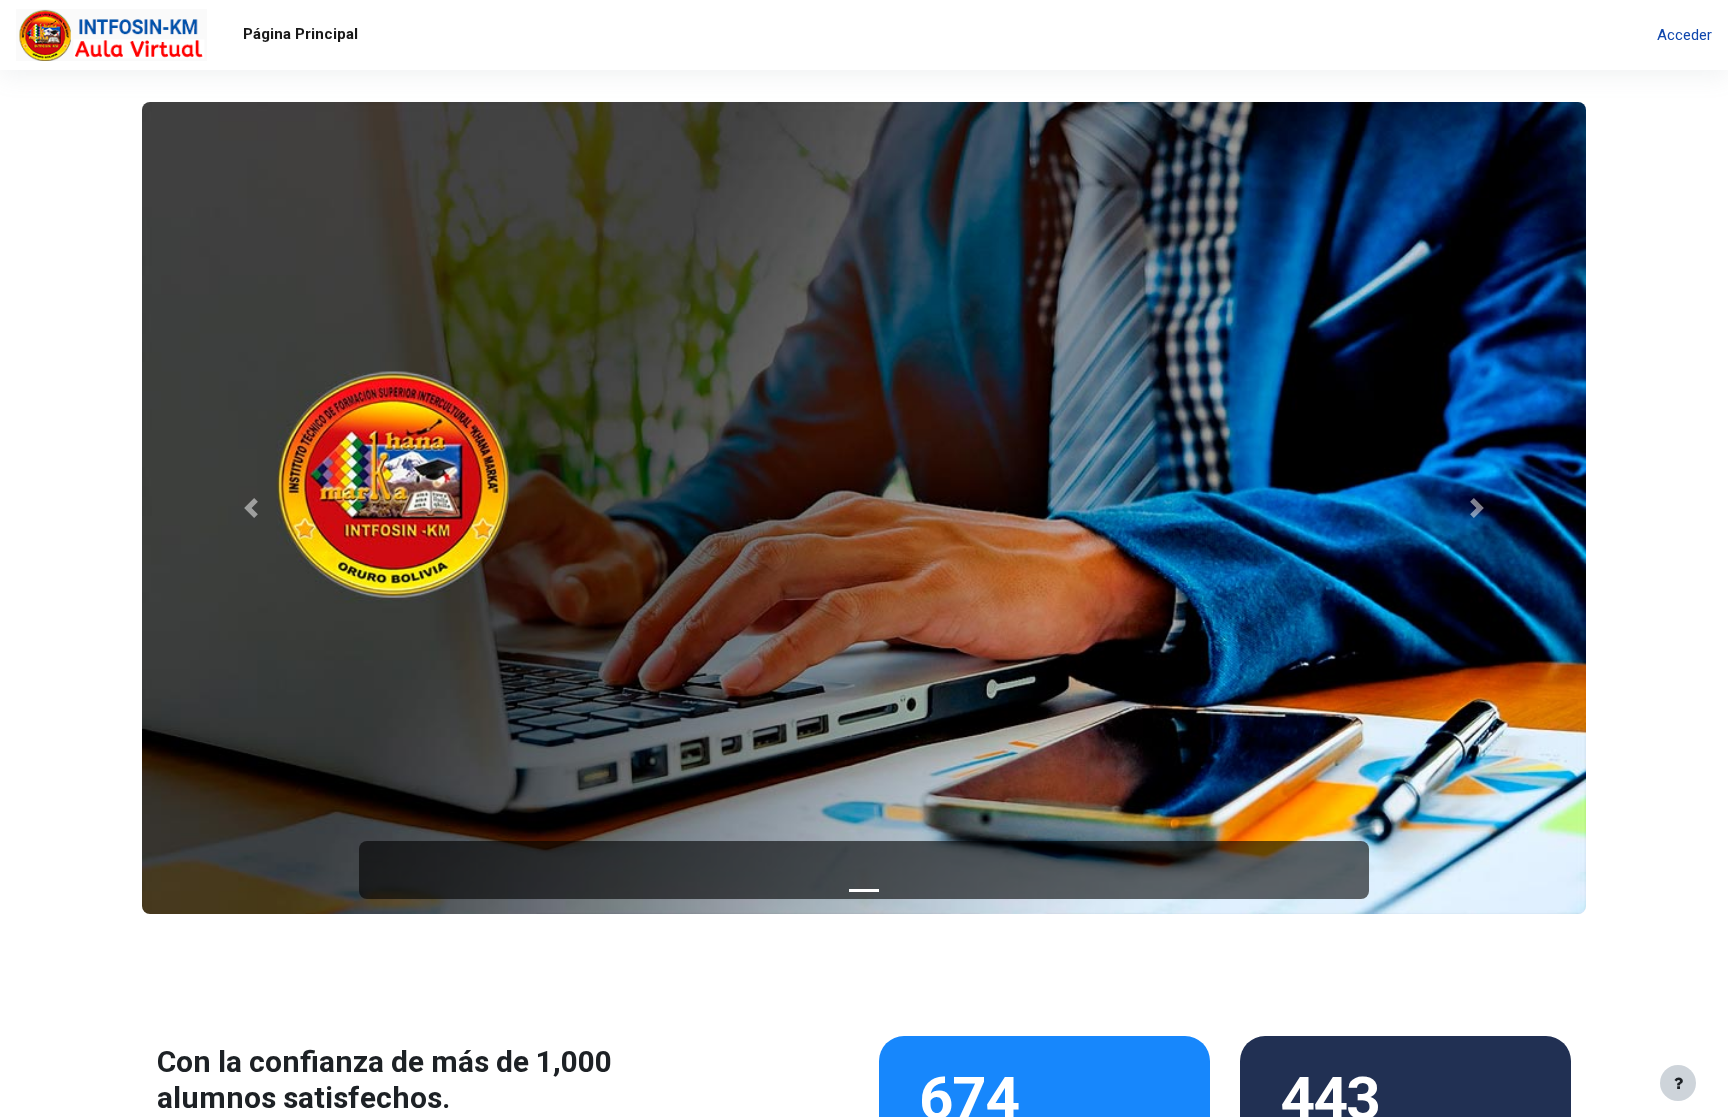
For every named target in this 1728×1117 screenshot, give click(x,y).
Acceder (1684, 35)
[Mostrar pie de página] (1678, 1083)
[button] (250, 508)
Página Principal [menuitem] (300, 34)
